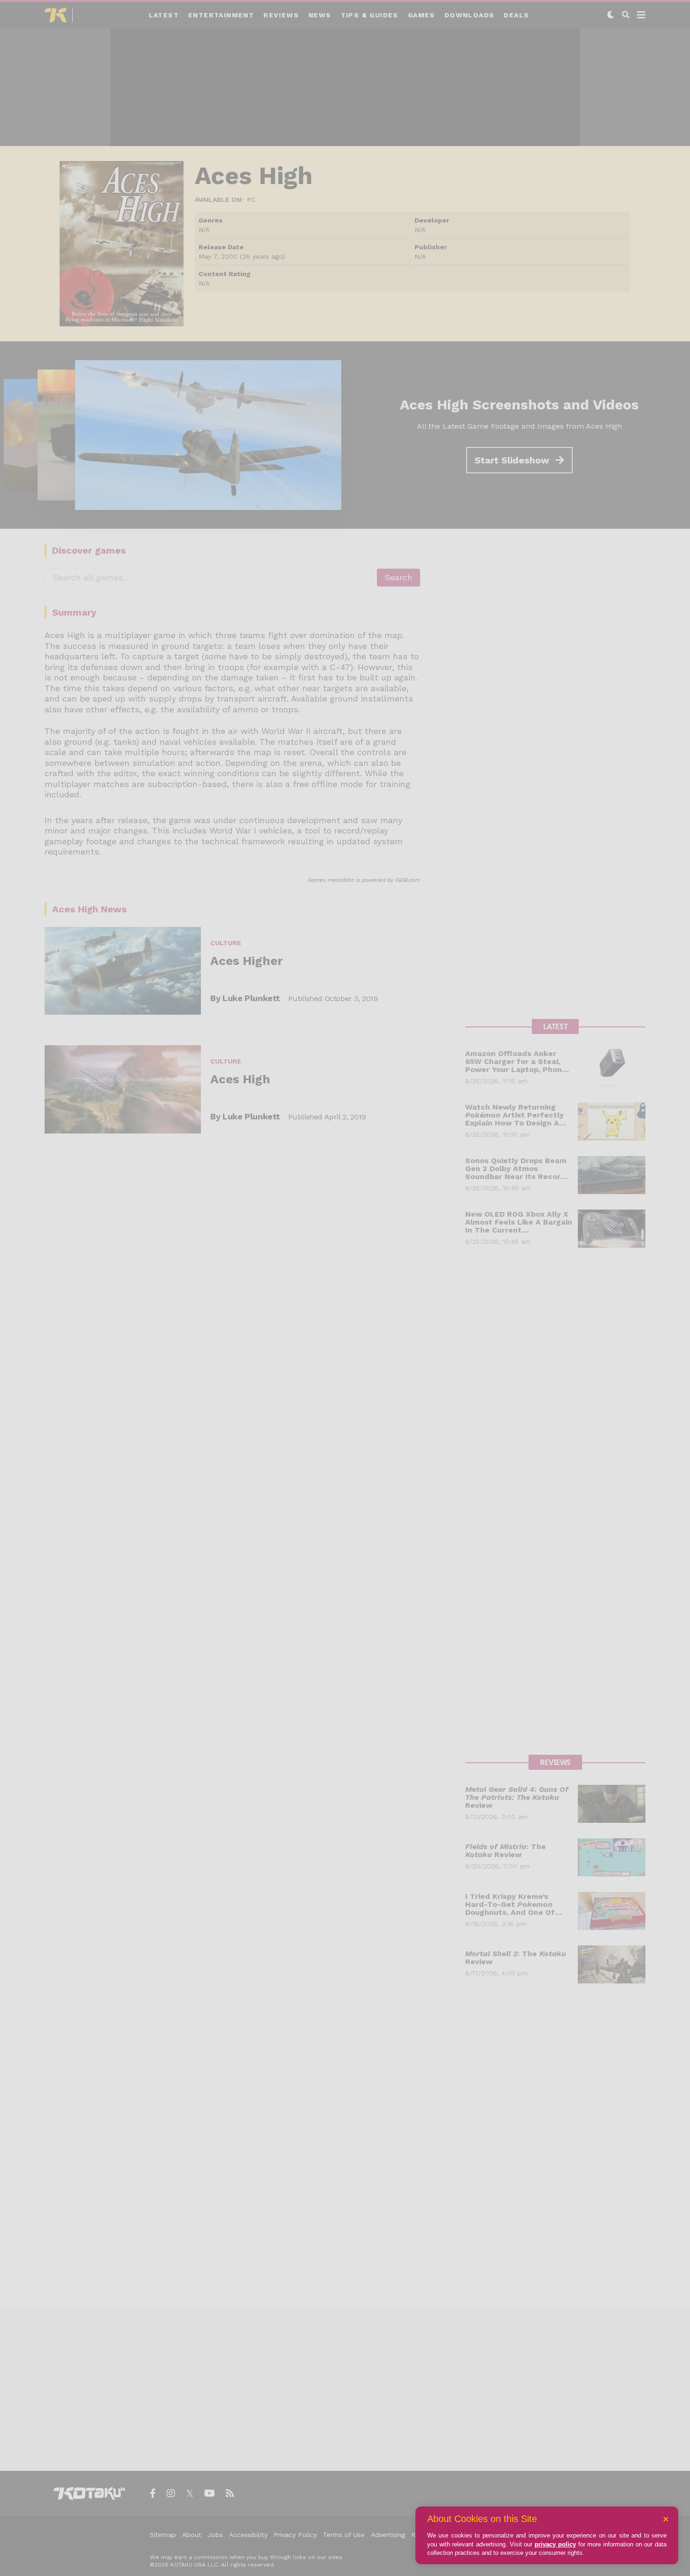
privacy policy (555, 2544)
